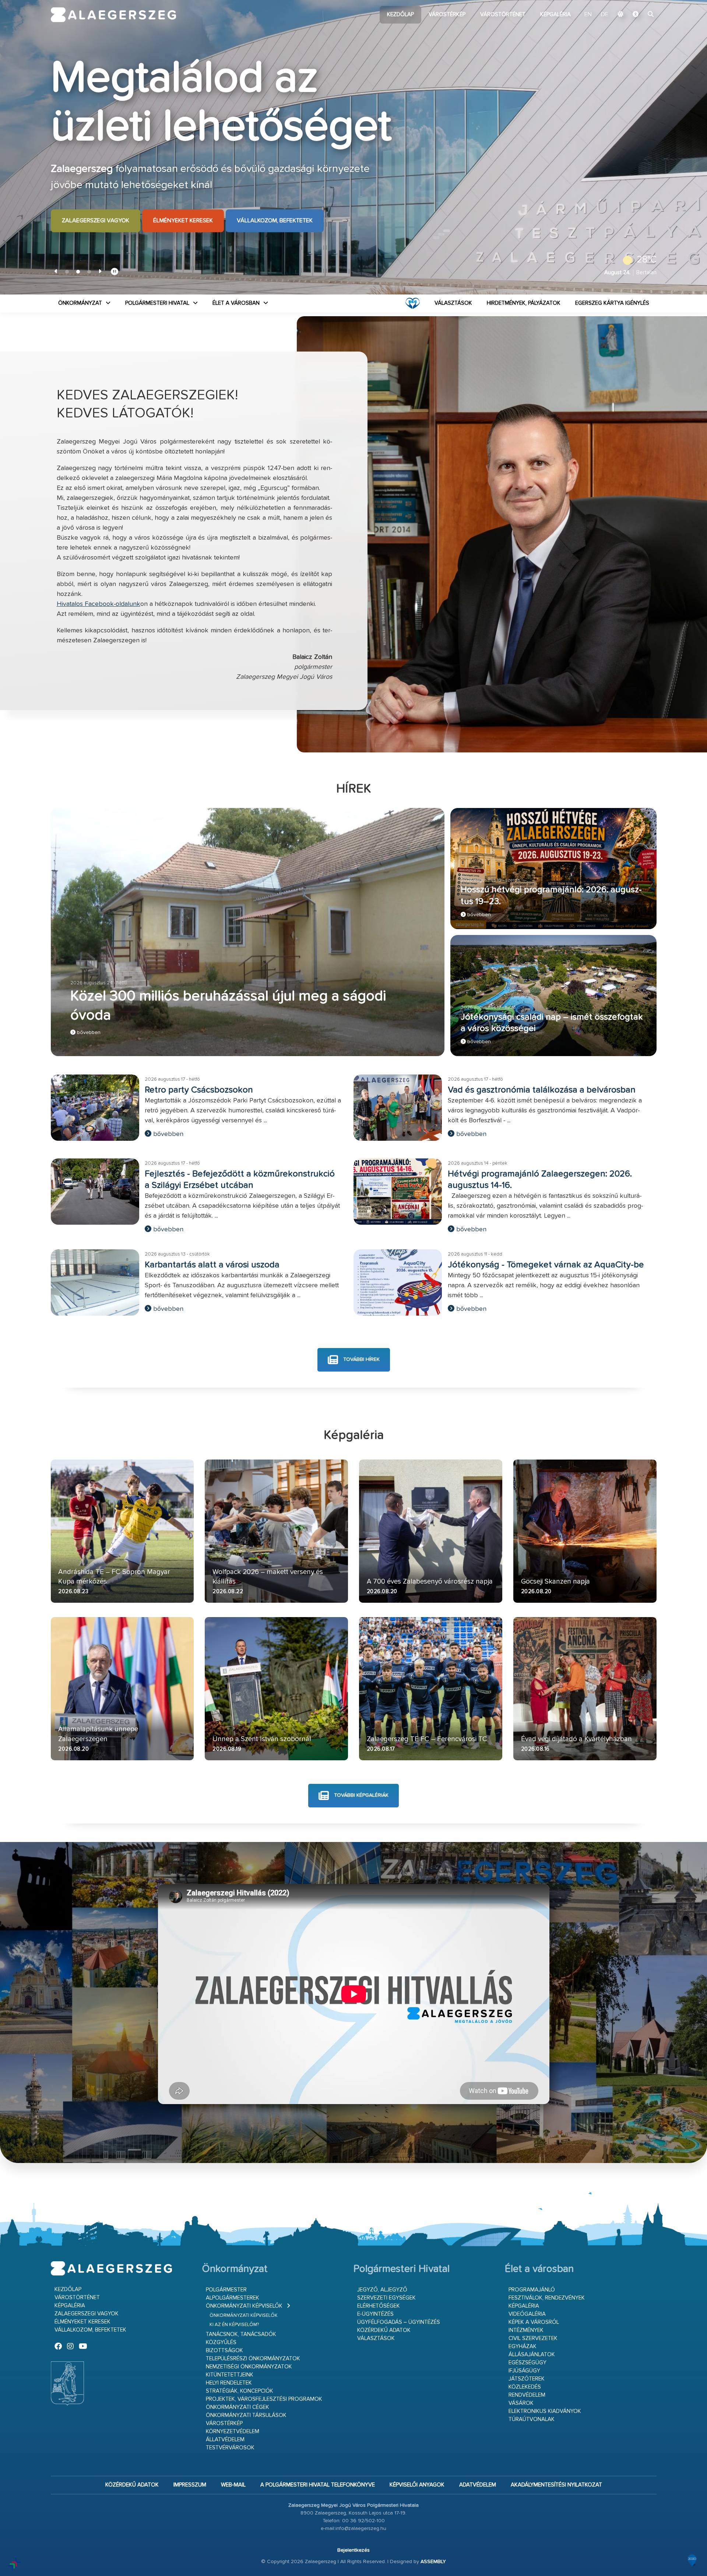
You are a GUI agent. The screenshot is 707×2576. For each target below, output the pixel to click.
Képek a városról (534, 2322)
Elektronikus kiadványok (545, 2411)
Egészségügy (527, 2363)
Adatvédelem (478, 2485)
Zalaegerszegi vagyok (96, 221)
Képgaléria (555, 15)
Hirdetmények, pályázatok (524, 303)
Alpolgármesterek (233, 2298)
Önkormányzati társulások (246, 2415)
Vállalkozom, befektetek (275, 221)
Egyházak (523, 2346)
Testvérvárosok (230, 2448)
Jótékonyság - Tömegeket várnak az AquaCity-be (546, 1265)
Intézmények (526, 2330)
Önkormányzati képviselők (244, 2306)
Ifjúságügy (524, 2371)
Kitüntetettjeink (230, 2375)
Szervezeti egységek (386, 2298)
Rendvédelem (527, 2395)
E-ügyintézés (375, 2314)
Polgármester (226, 2290)
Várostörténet (503, 15)
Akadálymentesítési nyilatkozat (556, 2485)
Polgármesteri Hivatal (157, 303)
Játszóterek (527, 2379)
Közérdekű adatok (384, 2330)
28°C (647, 260)
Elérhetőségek (379, 2306)
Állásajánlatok (532, 2355)
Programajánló (532, 2290)
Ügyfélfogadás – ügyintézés (399, 2322)
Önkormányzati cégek (238, 2407)
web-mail (233, 2485)
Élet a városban (236, 303)
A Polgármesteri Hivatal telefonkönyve (318, 2485)
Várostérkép (447, 15)
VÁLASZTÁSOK (453, 303)
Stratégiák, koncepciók (240, 2391)
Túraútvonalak (532, 2419)
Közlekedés (525, 2387)
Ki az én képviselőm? (234, 2325)
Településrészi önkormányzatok (253, 2359)
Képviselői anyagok (417, 2485)
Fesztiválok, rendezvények (547, 2298)
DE (605, 15)
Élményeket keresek (183, 221)
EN (588, 15)
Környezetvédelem (233, 2432)
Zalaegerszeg (114, 15)
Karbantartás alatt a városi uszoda (212, 1265)
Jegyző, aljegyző (382, 2290)
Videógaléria (527, 2314)
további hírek (361, 1359)
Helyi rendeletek (229, 2383)
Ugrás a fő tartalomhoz (638, 3)
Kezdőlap (400, 15)
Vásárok (521, 2403)
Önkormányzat (80, 303)
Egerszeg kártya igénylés (612, 303)
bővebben (88, 1033)
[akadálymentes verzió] (636, 15)
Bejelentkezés (353, 2550)
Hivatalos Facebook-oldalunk (99, 604)
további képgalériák (360, 1795)
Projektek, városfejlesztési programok (264, 2399)
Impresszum (190, 2485)
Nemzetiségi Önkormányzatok (249, 2367)
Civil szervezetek (533, 2338)
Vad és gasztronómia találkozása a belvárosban (542, 1090)
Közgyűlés (221, 2342)
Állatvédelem (225, 2440)
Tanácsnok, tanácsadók (241, 2334)
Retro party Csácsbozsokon (199, 1090)
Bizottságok (224, 2351)
